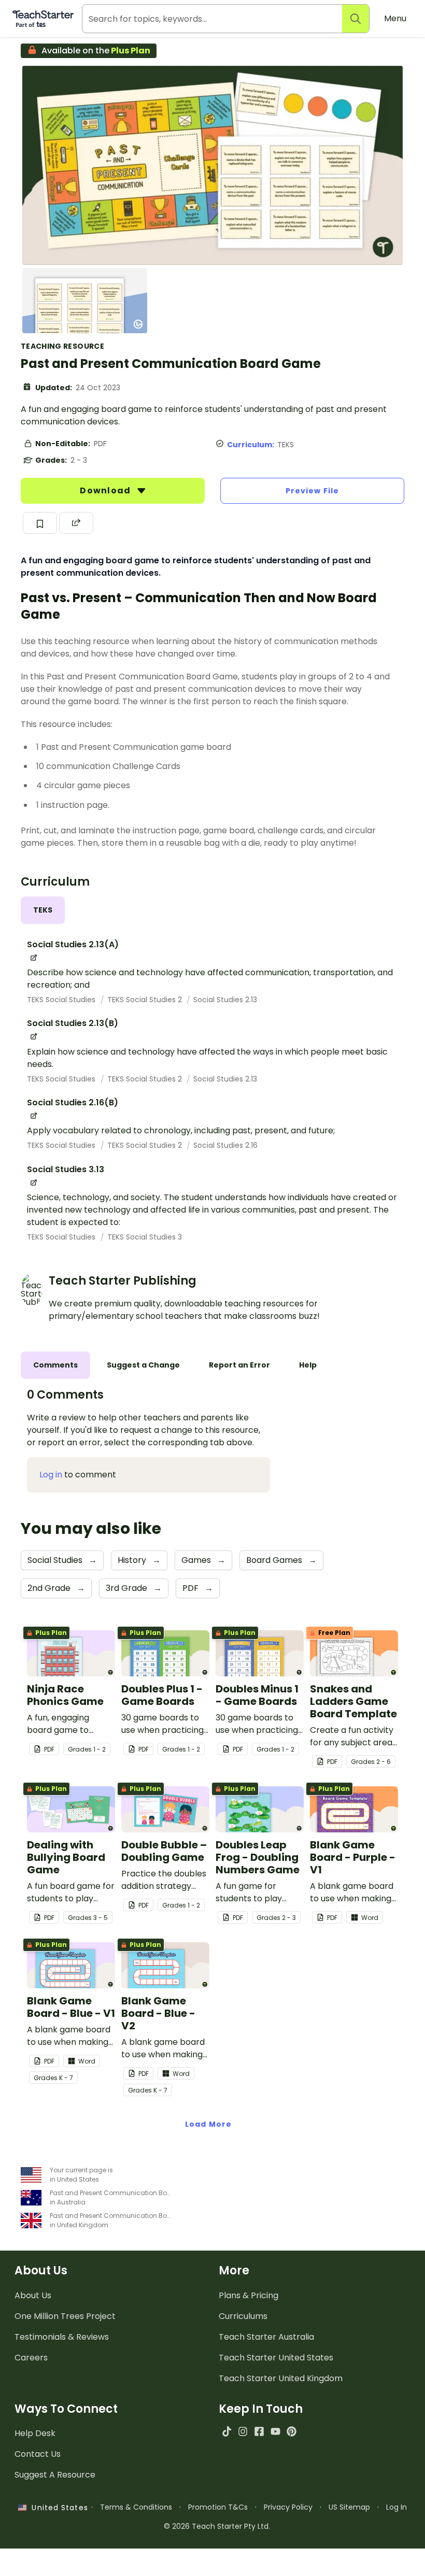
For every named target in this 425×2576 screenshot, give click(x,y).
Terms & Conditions (136, 2507)
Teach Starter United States (276, 2358)
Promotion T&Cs (218, 2507)
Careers (31, 2358)
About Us (33, 2295)
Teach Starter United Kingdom (281, 2378)
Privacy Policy (288, 2507)
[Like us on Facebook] (259, 2431)
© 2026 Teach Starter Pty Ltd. (217, 2526)
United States (57, 2508)
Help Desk (35, 2433)
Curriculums (243, 2316)
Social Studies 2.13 (225, 1000)
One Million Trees (65, 2316)
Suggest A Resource (55, 2475)
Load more (208, 2124)
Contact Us (38, 2454)
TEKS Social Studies (62, 1000)
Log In (396, 2507)
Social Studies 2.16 (225, 1145)
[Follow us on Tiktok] (227, 2431)
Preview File (312, 491)
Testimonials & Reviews (62, 2337)
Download (106, 490)
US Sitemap (349, 2507)
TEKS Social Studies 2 (146, 1000)
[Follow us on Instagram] (243, 2431)
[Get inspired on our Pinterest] (292, 2431)
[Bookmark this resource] (40, 523)
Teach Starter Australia (266, 2337)
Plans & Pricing (249, 2295)
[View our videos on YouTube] (275, 2431)
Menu (395, 18)
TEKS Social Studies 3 (145, 1237)
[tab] (43, 910)
